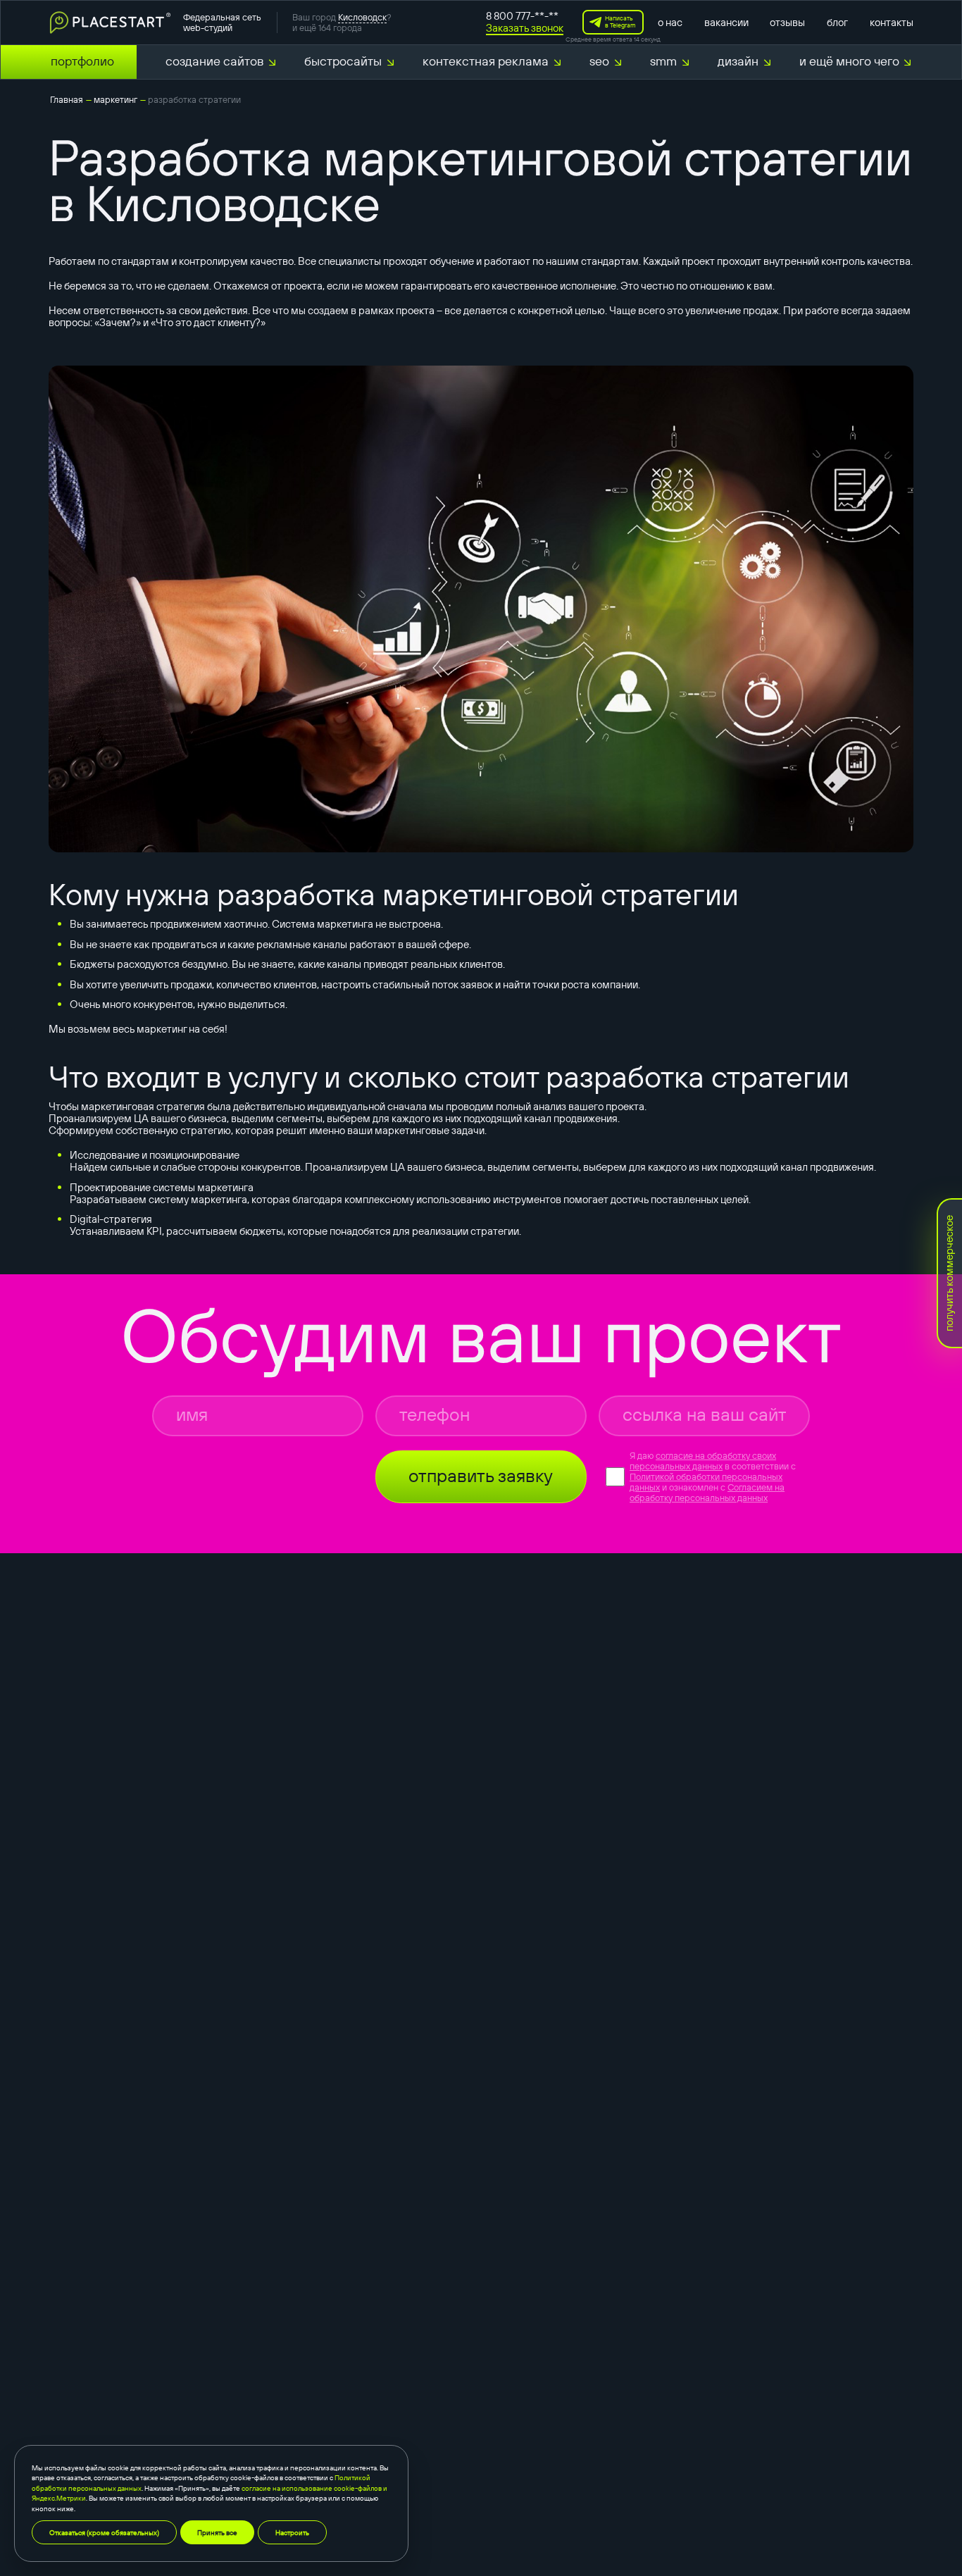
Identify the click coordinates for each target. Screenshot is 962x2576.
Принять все (217, 2532)
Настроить (292, 2532)
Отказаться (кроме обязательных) (104, 2532)
